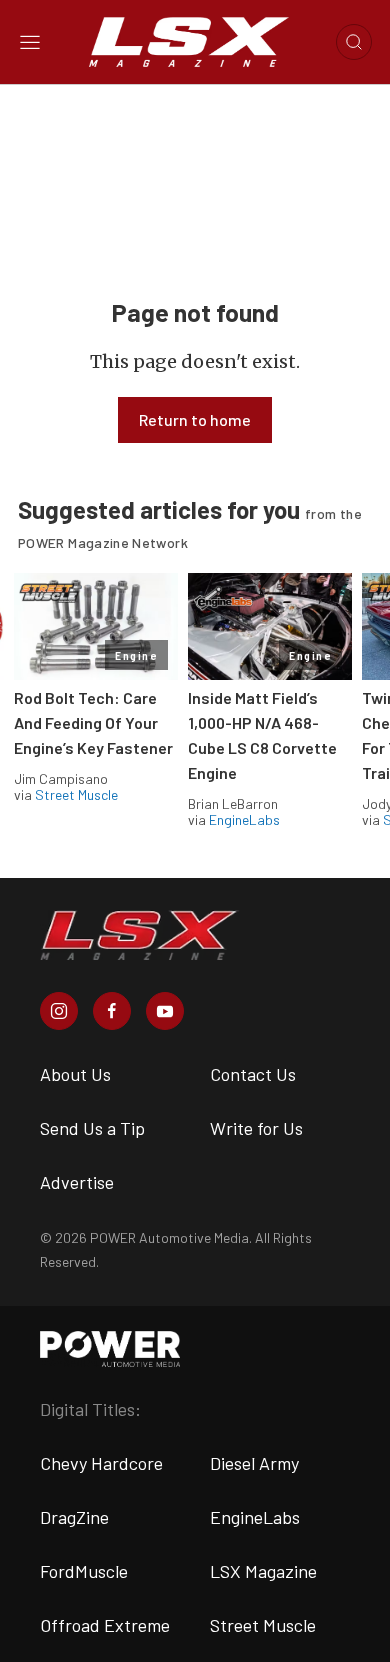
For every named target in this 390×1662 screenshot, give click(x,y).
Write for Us (256, 1128)
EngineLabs (244, 819)
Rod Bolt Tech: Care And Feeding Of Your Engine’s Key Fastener (93, 722)
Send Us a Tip (92, 1128)
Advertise (77, 1182)
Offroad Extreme (105, 1625)
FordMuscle (84, 1571)
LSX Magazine (263, 1571)
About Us (75, 1074)
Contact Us (253, 1074)
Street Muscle (76, 794)
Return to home (195, 419)
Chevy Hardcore (101, 1463)
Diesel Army (254, 1463)
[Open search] (354, 42)
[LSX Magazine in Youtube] (165, 1011)
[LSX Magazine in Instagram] (59, 1011)
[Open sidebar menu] (30, 42)
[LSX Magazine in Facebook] (112, 1011)
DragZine (74, 1517)
